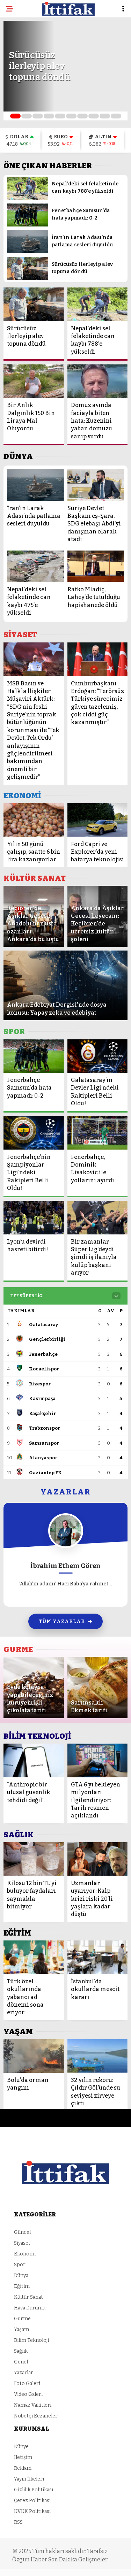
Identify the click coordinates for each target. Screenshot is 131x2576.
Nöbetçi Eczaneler (36, 2416)
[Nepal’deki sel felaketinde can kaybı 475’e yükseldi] (35, 566)
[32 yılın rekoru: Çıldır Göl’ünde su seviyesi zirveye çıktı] (98, 2056)
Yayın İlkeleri (29, 2479)
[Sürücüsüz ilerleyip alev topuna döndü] (28, 279)
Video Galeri (28, 2394)
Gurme (22, 2319)
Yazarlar (24, 2373)
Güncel (22, 2232)
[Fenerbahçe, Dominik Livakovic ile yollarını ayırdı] (98, 1133)
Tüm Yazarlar (62, 1621)
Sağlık (21, 2351)
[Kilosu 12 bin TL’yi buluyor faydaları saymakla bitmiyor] (34, 1859)
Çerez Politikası (32, 2501)
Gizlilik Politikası (34, 2490)
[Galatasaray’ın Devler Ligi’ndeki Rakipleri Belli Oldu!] (98, 1056)
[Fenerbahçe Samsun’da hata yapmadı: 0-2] (28, 225)
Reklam (23, 2468)
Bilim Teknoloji (31, 2340)
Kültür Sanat (28, 2297)
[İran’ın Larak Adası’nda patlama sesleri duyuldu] (28, 252)
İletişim (23, 2457)
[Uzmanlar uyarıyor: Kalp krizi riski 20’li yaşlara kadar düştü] (98, 1859)
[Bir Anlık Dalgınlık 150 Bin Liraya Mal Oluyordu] (34, 381)
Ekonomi (25, 2254)
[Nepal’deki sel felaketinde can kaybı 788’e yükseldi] (28, 198)
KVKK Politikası (32, 2511)
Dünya (21, 2275)
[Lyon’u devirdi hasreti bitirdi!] (34, 1218)
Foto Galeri (27, 2383)
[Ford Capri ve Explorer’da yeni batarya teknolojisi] (98, 820)
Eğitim (22, 2286)
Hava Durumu (30, 2308)
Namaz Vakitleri (33, 2405)
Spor (20, 2265)
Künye (21, 2447)
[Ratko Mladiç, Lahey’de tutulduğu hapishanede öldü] (96, 566)
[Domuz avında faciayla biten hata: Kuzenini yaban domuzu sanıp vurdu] (98, 381)
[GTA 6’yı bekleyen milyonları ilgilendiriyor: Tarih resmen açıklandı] (98, 1760)
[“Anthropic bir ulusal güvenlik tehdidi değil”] (34, 1760)
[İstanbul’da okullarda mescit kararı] (98, 1957)
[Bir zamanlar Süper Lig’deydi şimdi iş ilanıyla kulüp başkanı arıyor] (98, 1218)
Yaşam (21, 2329)
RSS (18, 2522)
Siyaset (22, 2243)
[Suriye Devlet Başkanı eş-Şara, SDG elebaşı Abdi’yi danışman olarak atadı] (96, 485)
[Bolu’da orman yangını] (34, 2056)
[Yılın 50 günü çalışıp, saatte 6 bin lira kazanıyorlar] (34, 820)
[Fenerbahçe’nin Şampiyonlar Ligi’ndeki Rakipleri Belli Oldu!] (34, 1133)
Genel (21, 2362)
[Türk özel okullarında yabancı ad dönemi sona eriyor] (34, 1957)
